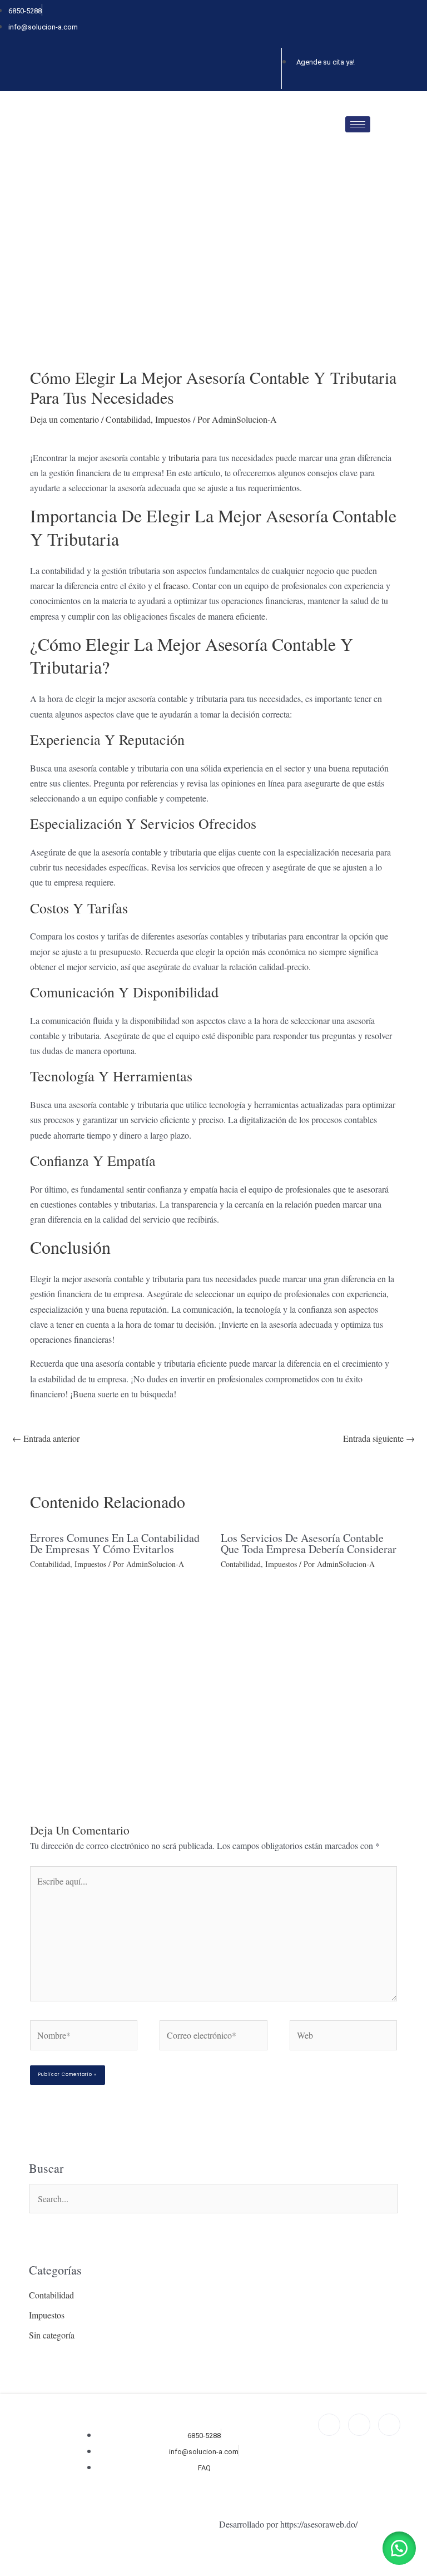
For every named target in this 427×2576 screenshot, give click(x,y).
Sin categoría (52, 2335)
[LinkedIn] (270, 68)
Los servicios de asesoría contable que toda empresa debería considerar (309, 1543)
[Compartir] (18, 2557)
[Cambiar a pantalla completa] (11, 2557)
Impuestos (173, 419)
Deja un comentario (64, 419)
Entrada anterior (46, 1438)
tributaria (184, 458)
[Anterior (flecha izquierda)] (3, 2572)
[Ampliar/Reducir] (3, 2557)
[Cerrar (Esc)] (26, 2557)
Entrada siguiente (379, 1438)
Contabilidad (128, 419)
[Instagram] (251, 68)
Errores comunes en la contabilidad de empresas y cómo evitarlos (115, 1543)
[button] (399, 2548)
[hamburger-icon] (358, 124)
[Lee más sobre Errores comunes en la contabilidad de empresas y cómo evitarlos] (118, 1666)
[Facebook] (232, 68)
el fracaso (171, 585)
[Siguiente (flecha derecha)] (11, 2572)
